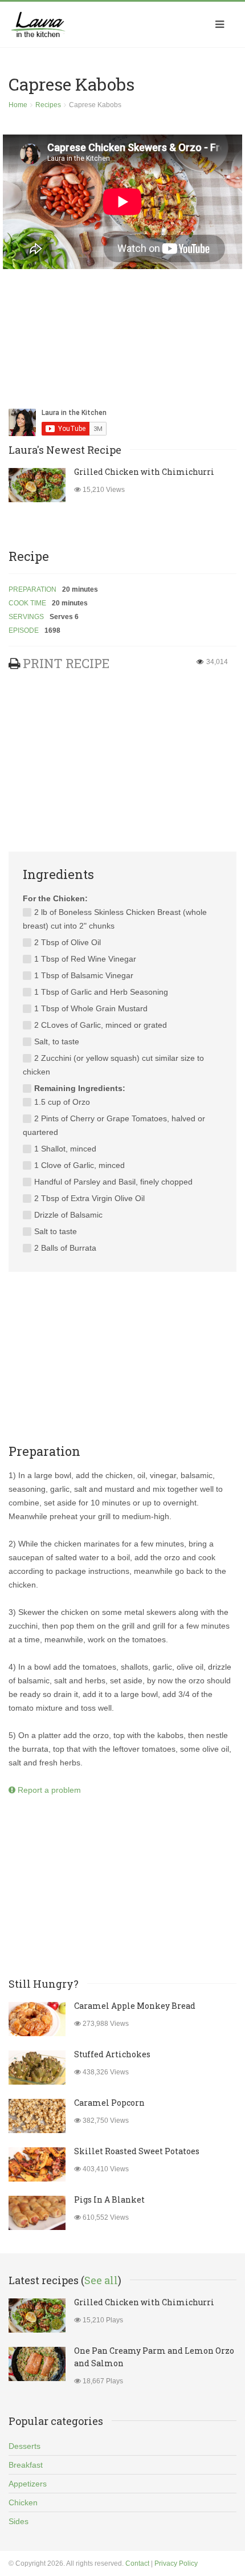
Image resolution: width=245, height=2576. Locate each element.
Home (18, 105)
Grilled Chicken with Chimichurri (144, 472)
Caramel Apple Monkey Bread (135, 2006)
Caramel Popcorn (109, 2103)
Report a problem (48, 1790)
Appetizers (28, 2484)
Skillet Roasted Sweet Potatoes (137, 2151)
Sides (19, 2521)
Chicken (23, 2502)
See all (101, 2280)
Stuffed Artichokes (112, 2054)
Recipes (48, 105)
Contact (137, 2563)
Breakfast (26, 2465)
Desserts (24, 2446)
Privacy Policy (176, 2563)
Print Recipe (66, 663)
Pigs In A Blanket (109, 2199)
